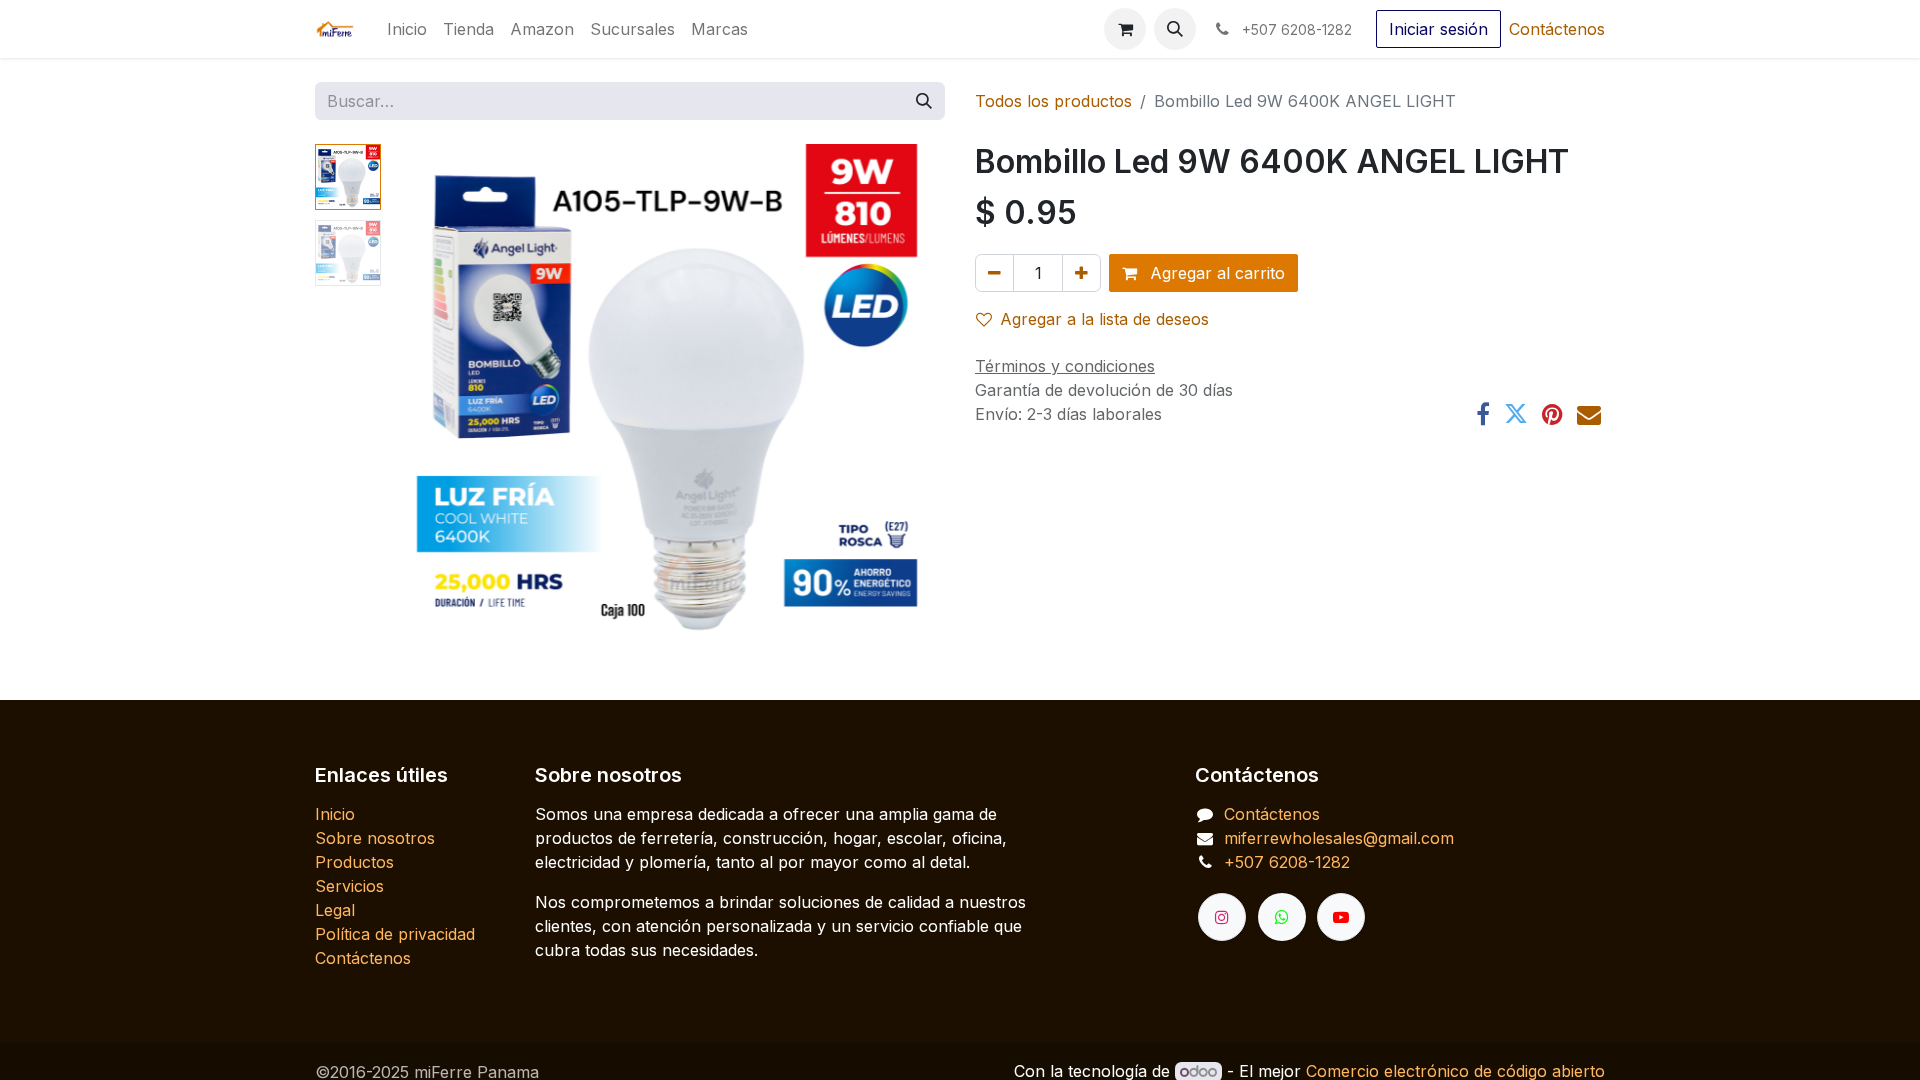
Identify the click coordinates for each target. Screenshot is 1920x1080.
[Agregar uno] (1081, 273)
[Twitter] (1516, 414)
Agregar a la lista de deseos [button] (1104, 319)
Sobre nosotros (375, 838)
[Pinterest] (1552, 414)
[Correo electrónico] (1589, 414)
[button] (1175, 29)
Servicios (349, 886)
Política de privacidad (395, 934)
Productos (354, 862)
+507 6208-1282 (1287, 862)
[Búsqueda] (924, 101)
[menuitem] (407, 29)
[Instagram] (1222, 917)
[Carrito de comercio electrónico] (1125, 29)
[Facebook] (1483, 414)
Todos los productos (1053, 101)
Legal (335, 910)
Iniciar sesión (1438, 29)
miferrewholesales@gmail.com (1339, 838)
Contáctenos (1557, 29)
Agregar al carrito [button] (1215, 273)
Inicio (335, 814)
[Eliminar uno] (994, 273)
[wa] (1282, 917)
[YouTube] (1341, 917)
